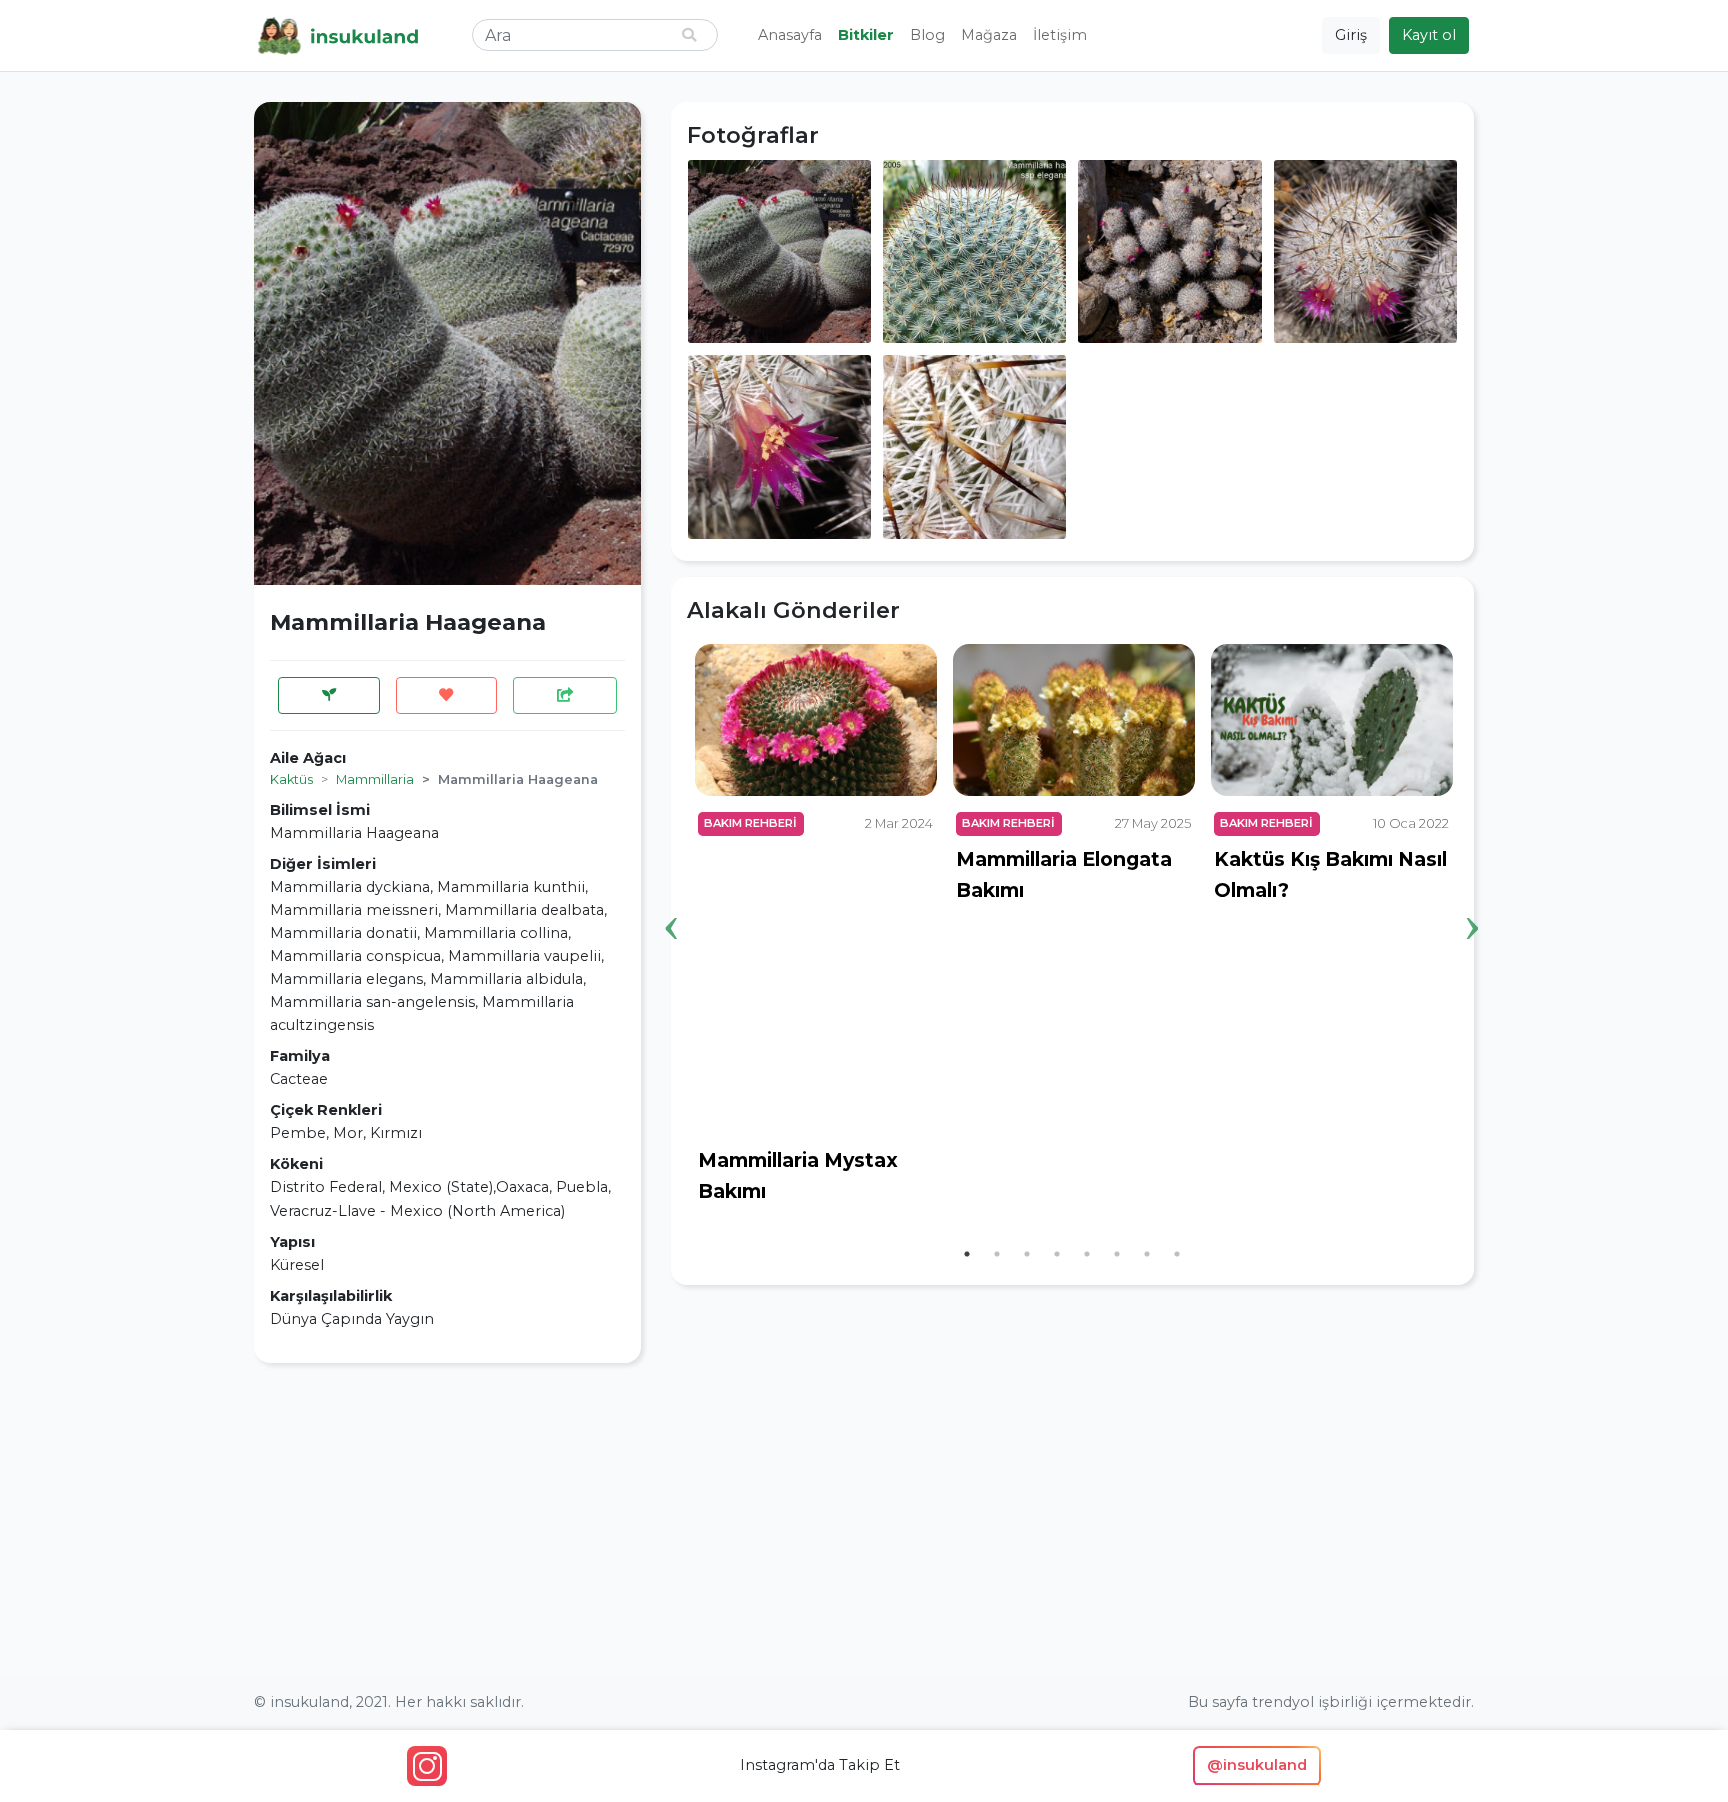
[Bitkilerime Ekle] (329, 695)
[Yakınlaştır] (779, 250)
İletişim (1060, 35)
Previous (672, 897)
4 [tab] (1057, 1254)
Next (1473, 897)
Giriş (1351, 35)
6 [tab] (1117, 1254)
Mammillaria (375, 779)
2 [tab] (997, 1254)
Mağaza (989, 35)
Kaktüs (291, 779)
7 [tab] (1147, 1254)
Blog (927, 35)
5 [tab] (1087, 1254)
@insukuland (1257, 1765)
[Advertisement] (447, 1519)
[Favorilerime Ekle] (447, 695)
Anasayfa (790, 35)
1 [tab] (967, 1254)
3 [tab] (1027, 1254)
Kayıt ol (1429, 35)
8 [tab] (1177, 1254)
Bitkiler (866, 35)
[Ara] (689, 35)
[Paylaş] (565, 695)
